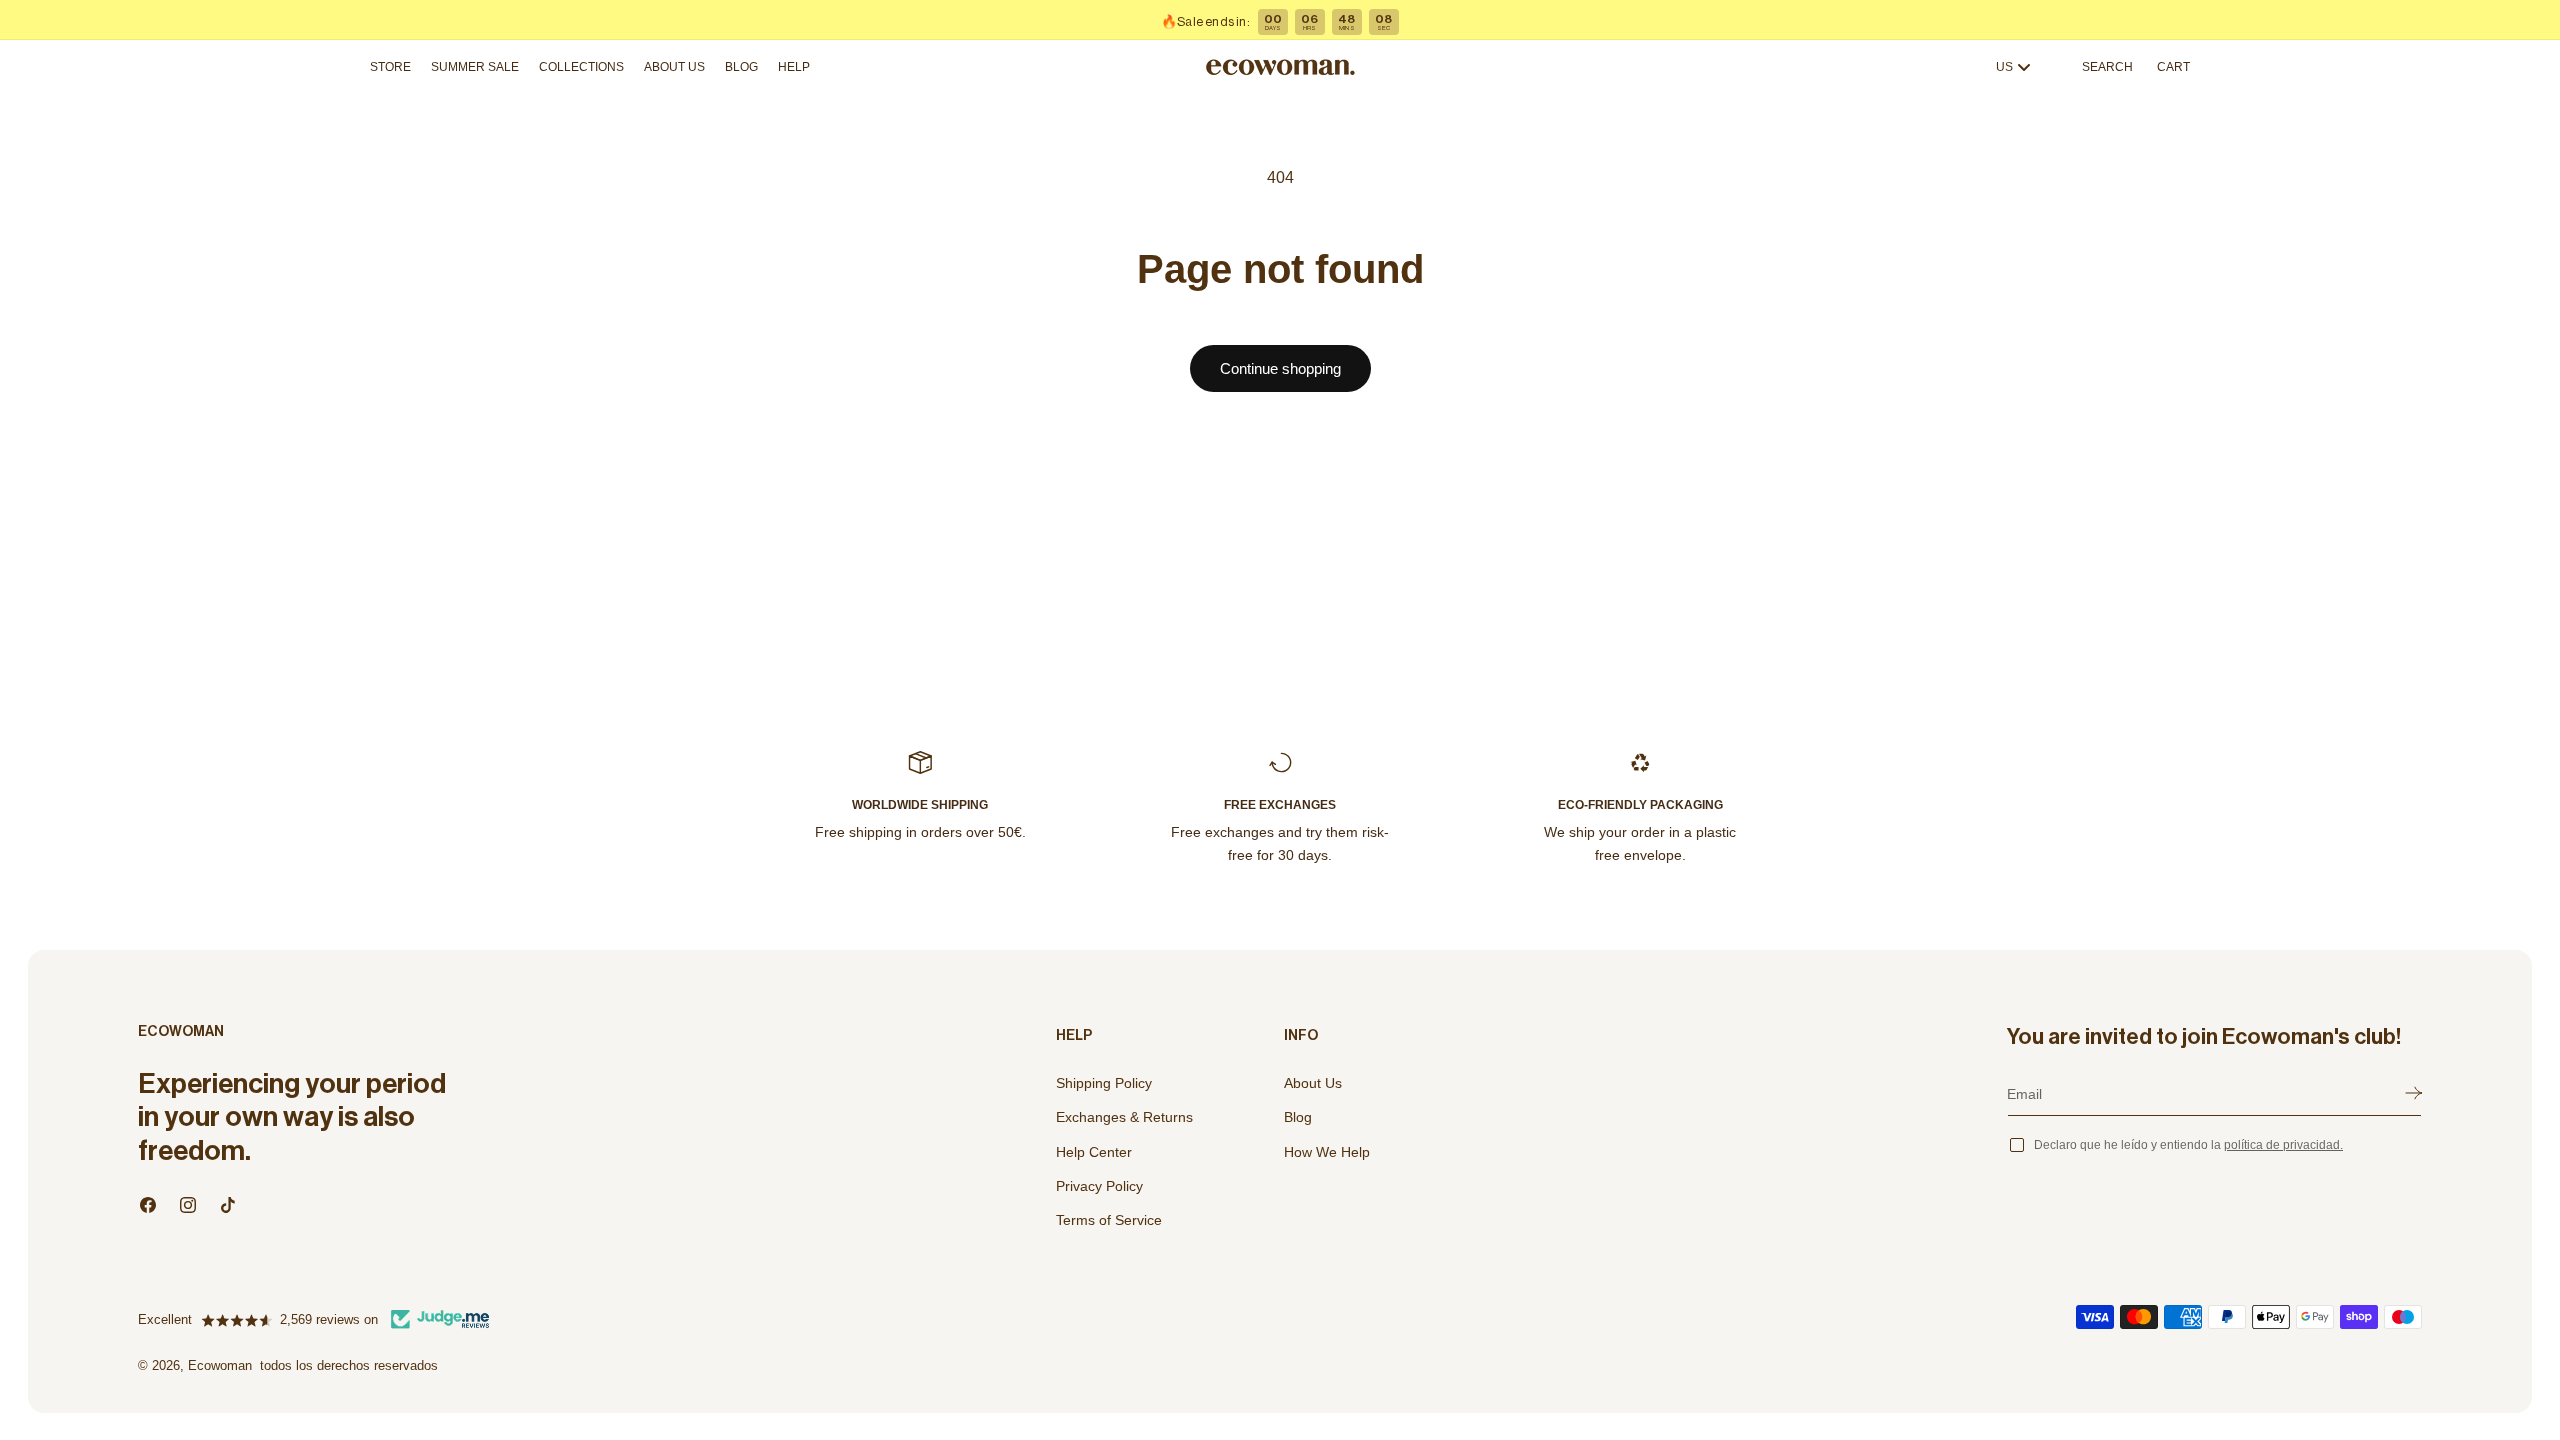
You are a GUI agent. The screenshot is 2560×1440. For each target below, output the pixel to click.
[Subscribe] (2413, 1093)
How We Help (1327, 1152)
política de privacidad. (2283, 1145)
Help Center (1094, 1152)
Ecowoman (220, 1365)
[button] (395, 67)
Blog (1298, 1117)
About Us (1313, 1083)
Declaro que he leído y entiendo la (2188, 1145)
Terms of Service (1109, 1220)
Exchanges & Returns (1124, 1117)
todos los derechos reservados (349, 1365)
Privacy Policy (1099, 1186)
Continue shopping (1280, 368)
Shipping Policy (1104, 1083)
